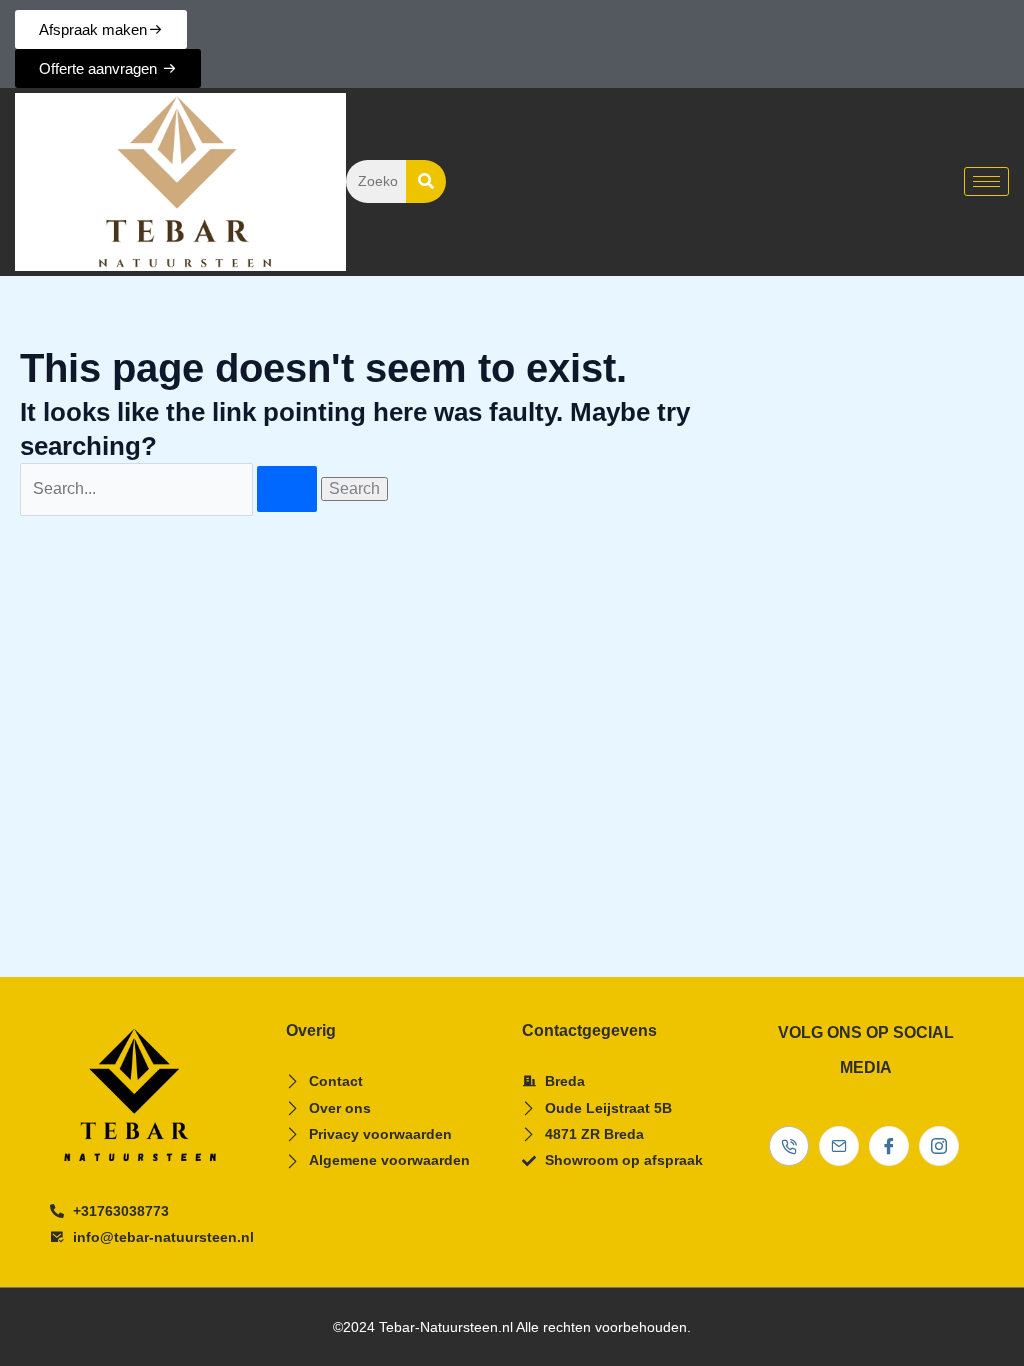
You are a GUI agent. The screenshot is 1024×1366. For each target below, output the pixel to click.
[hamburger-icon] (986, 181)
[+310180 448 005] (789, 1146)
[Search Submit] (287, 489)
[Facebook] (889, 1146)
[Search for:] (170, 488)
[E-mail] (839, 1146)
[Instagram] (939, 1146)
